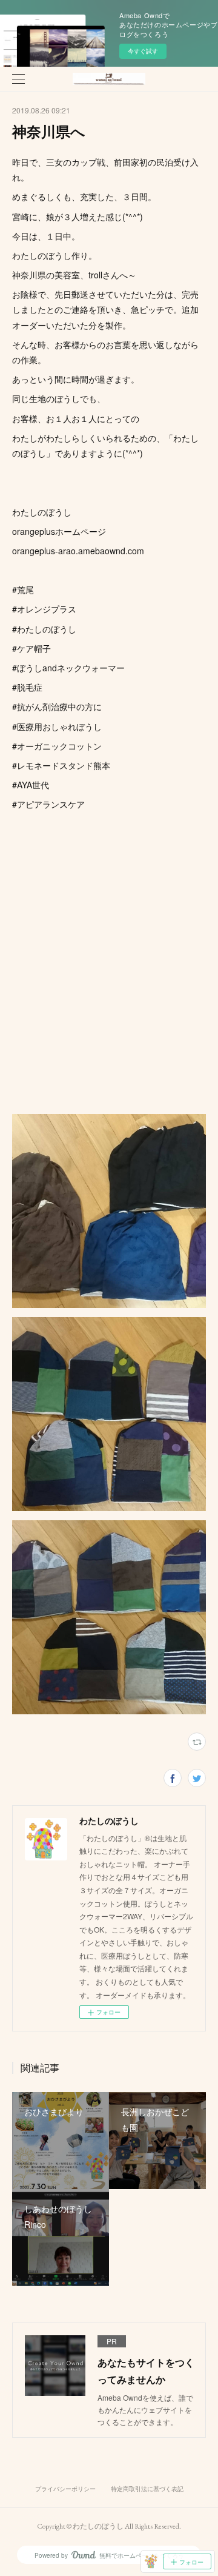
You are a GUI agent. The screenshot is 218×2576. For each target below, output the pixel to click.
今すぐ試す (143, 51)
